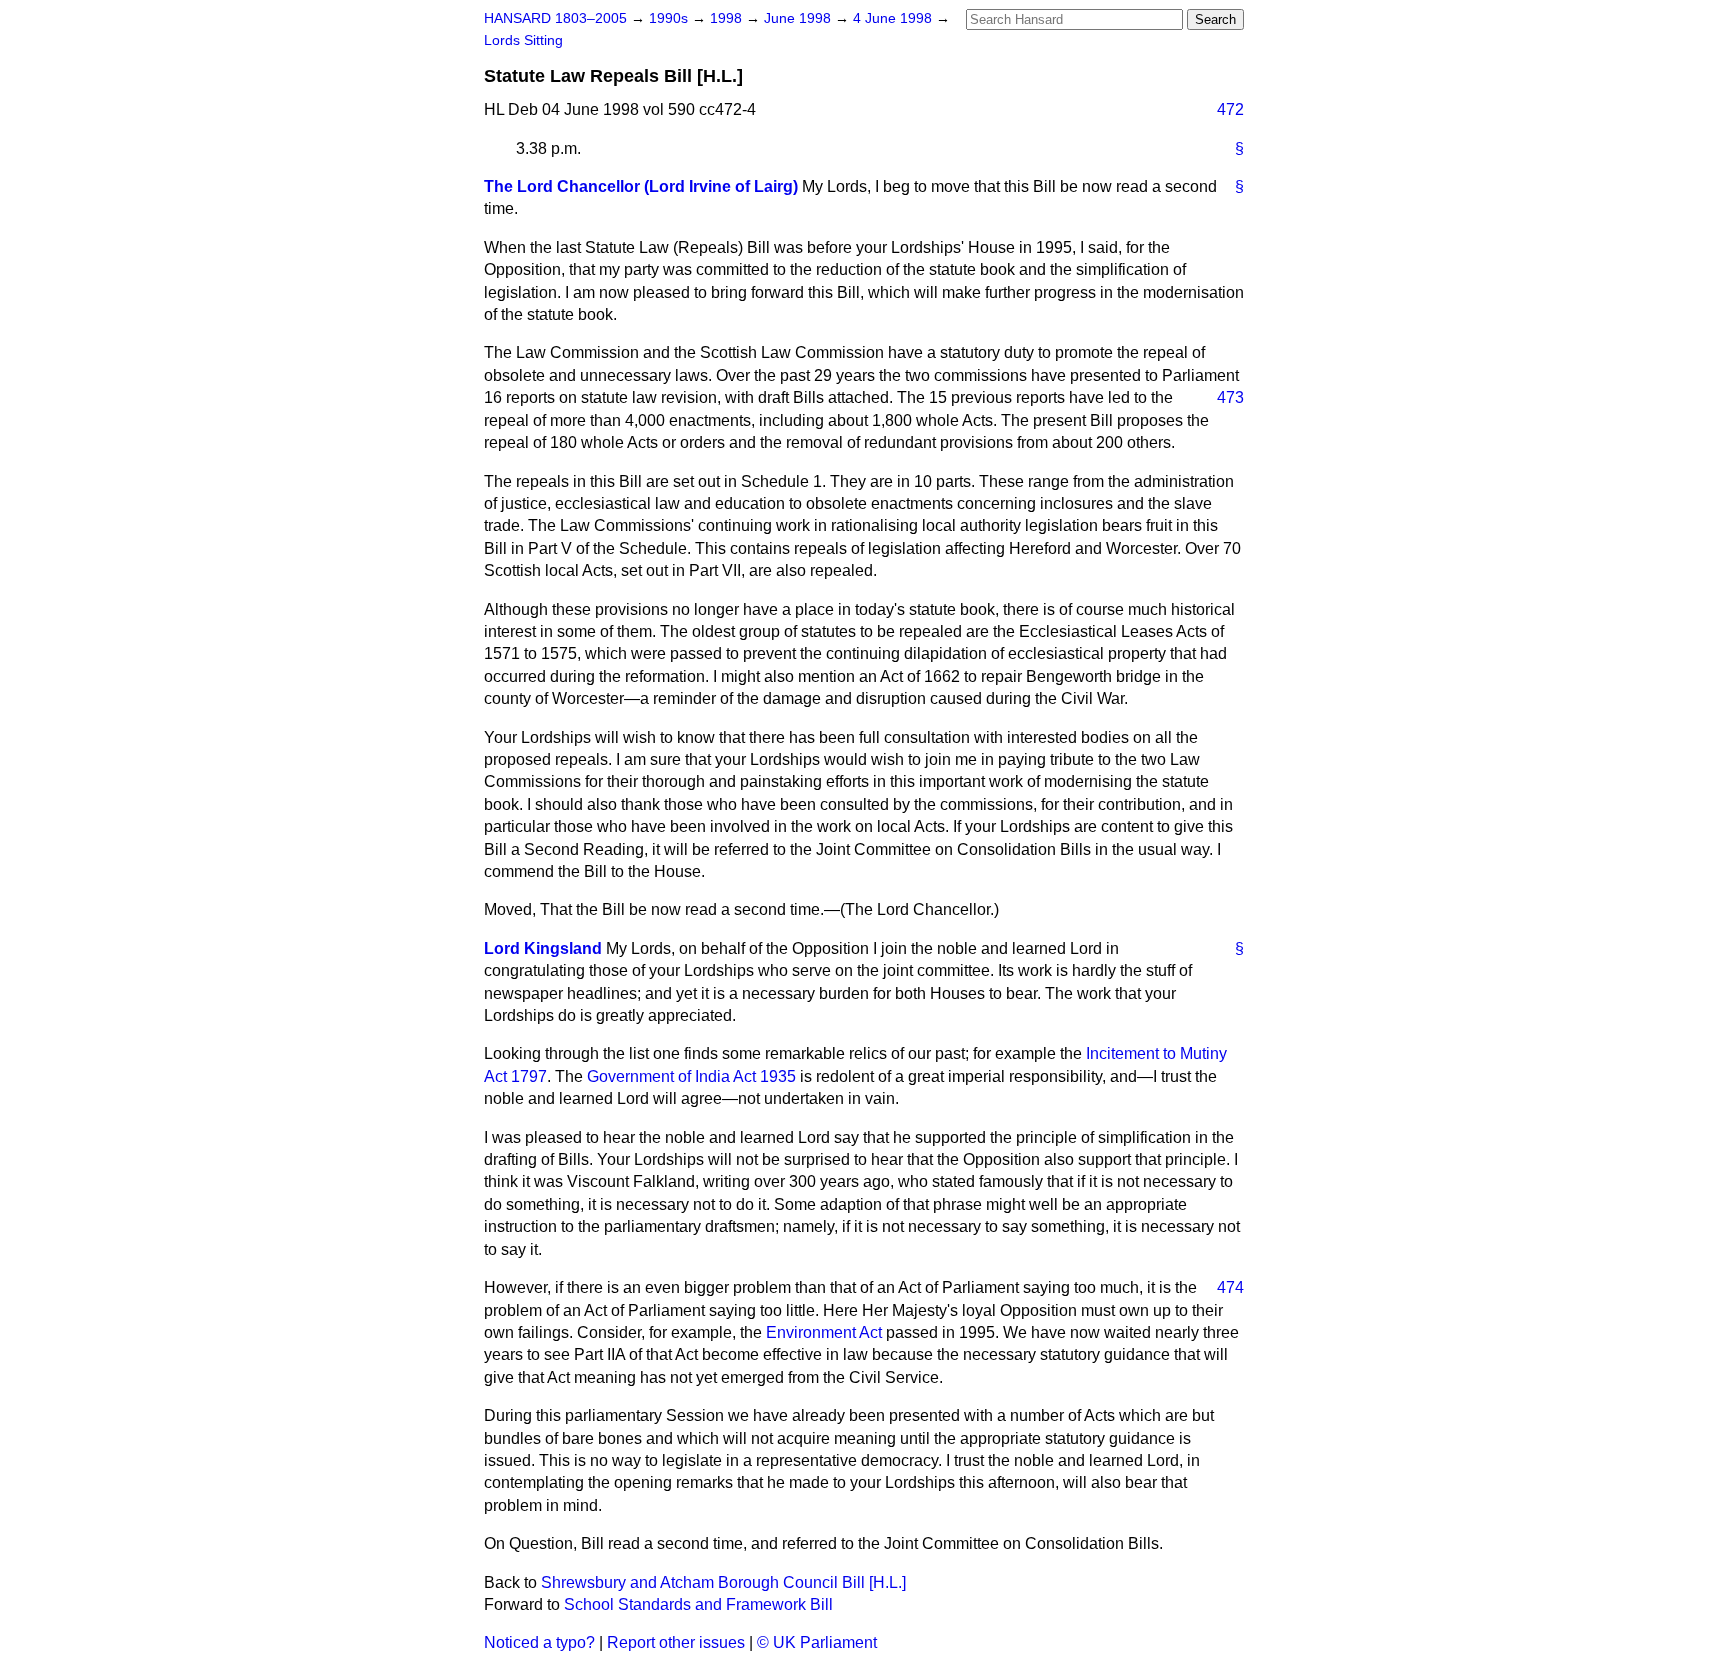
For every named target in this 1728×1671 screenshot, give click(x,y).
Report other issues (676, 1642)
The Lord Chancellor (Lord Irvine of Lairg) (641, 186)
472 (1230, 109)
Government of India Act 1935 (691, 1076)
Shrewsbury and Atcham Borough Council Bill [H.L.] (723, 1582)
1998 (728, 18)
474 (1230, 1287)
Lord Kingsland (543, 948)
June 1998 (799, 18)
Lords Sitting (523, 40)
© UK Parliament (817, 1642)
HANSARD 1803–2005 (555, 18)
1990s (670, 18)
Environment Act (824, 1332)
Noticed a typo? (539, 1642)
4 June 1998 (894, 18)
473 (1230, 397)
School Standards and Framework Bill (698, 1604)
